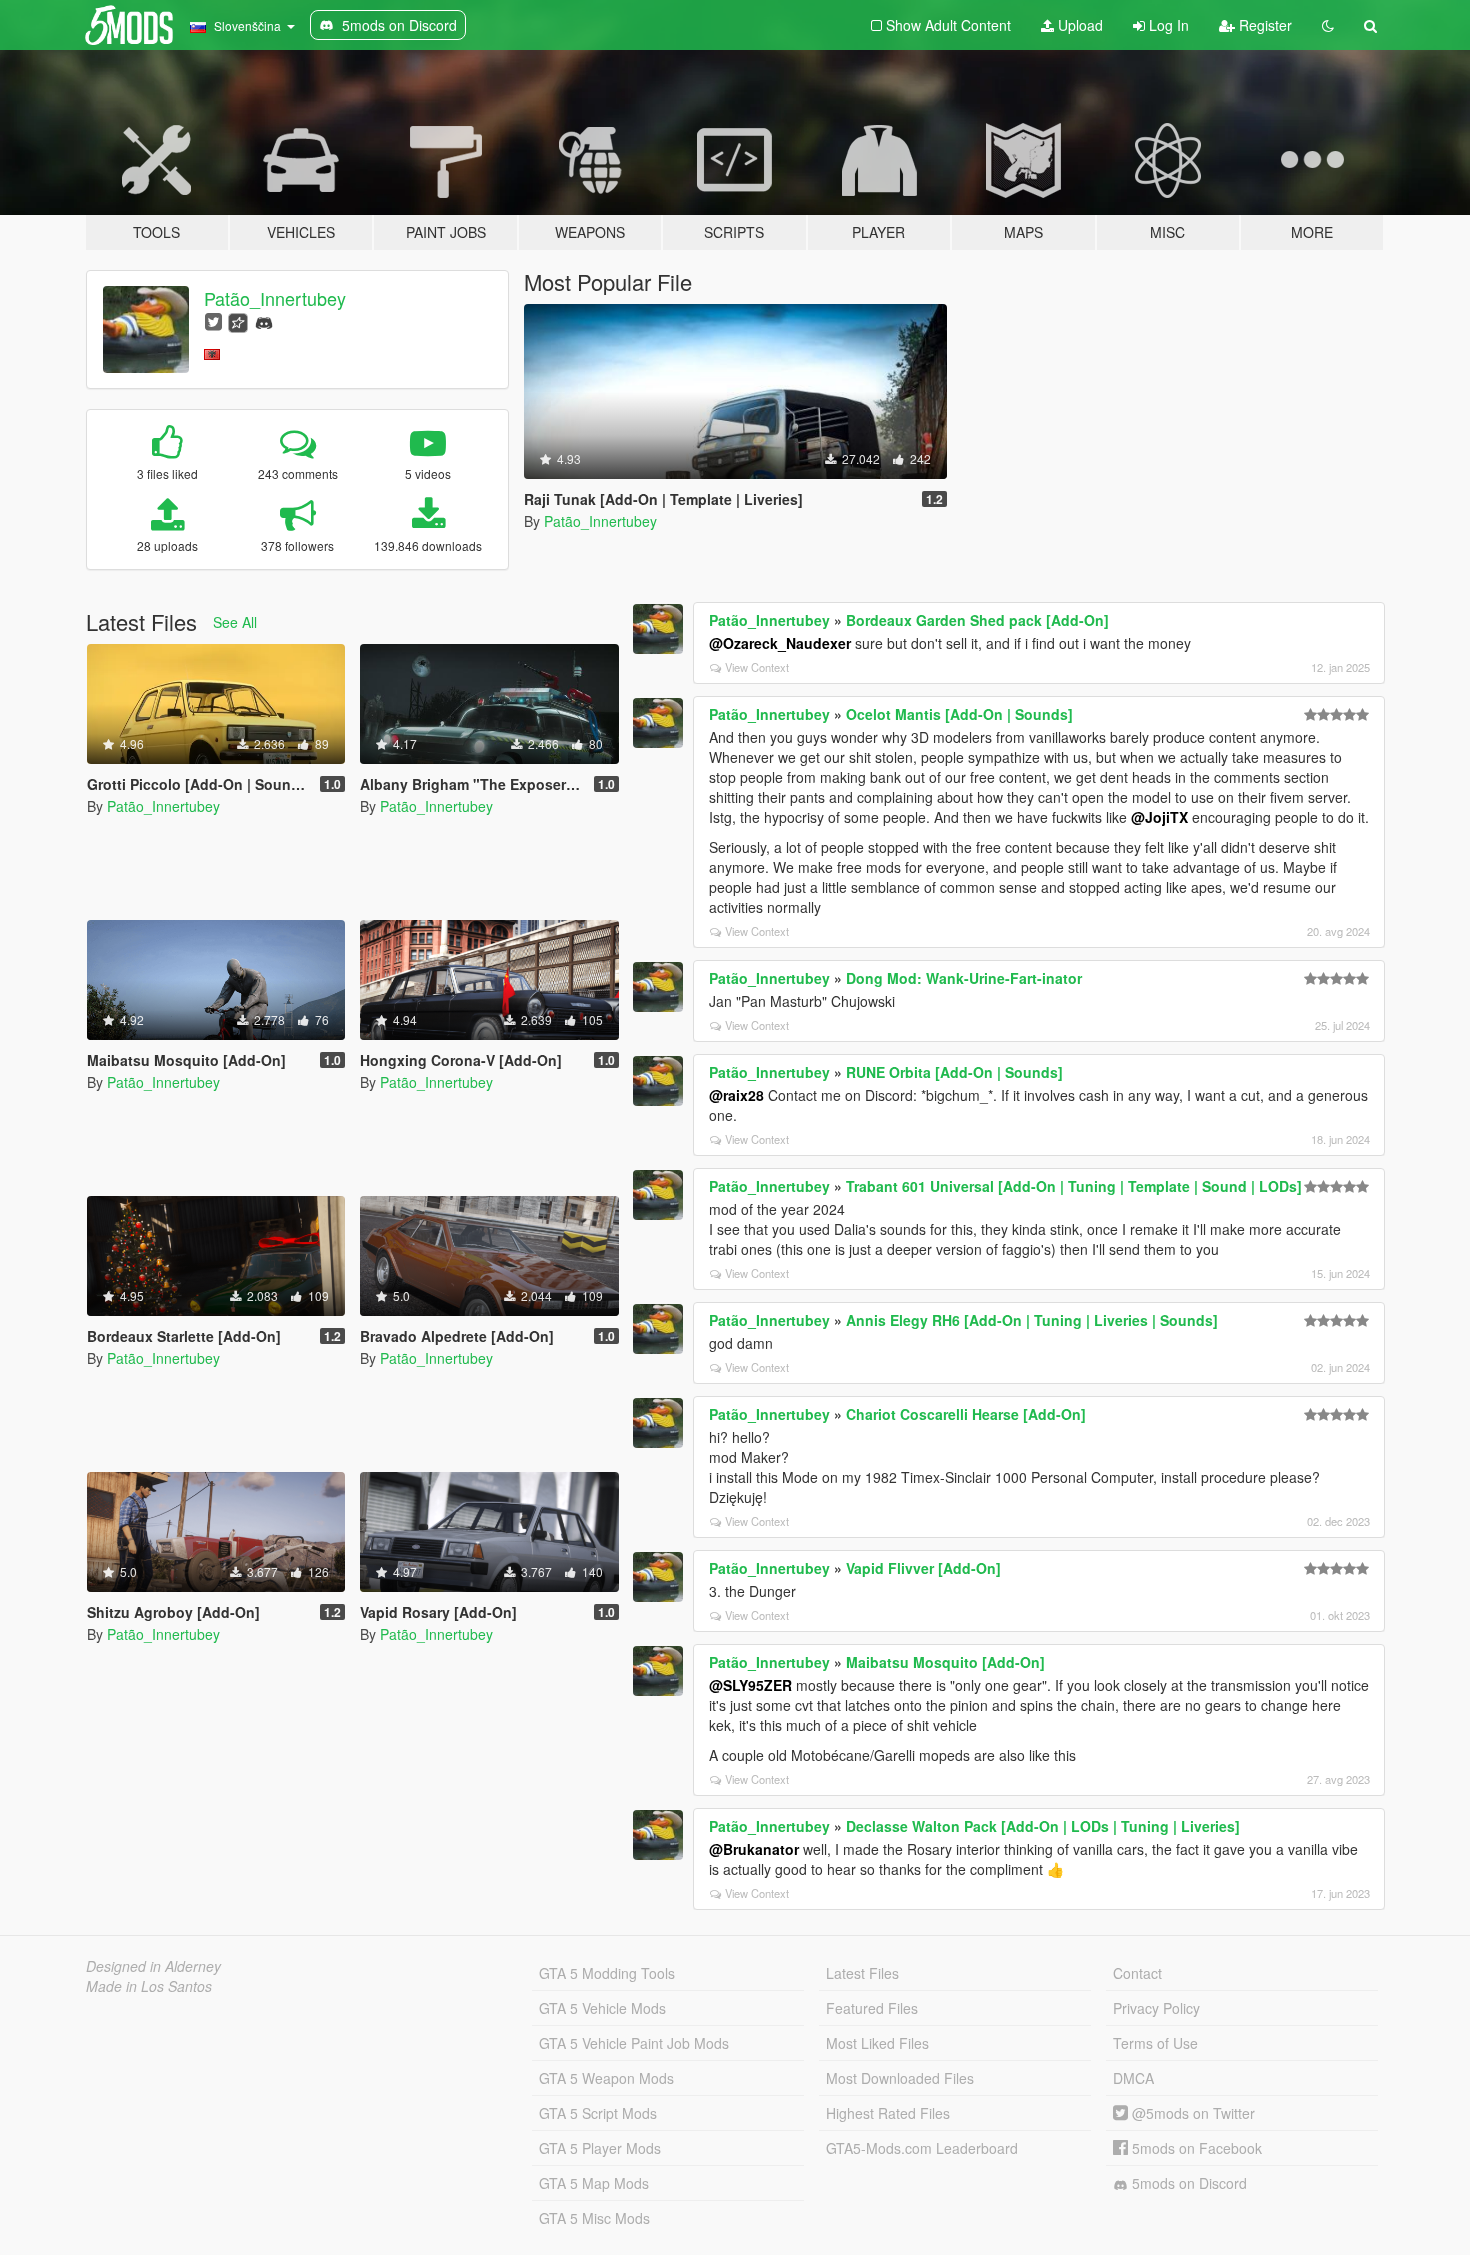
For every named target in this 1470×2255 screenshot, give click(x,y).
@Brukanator (754, 1849)
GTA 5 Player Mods (600, 2148)
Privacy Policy (1156, 2008)
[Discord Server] (264, 320)
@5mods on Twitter (1191, 2113)
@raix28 (736, 1095)
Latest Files (862, 1973)
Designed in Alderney (153, 1966)
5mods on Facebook (1195, 2148)
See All (235, 622)
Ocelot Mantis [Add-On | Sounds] (959, 714)
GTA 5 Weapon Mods (606, 2078)
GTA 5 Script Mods (598, 2113)
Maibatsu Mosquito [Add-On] (945, 1662)
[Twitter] (213, 320)
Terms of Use (1155, 2043)
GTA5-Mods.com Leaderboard (922, 2148)
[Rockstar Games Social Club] (238, 320)
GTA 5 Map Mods (594, 2183)
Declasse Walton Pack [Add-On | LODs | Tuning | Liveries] (1043, 1826)
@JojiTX (1159, 817)
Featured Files (872, 2008)
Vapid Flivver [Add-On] (923, 1568)
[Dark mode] (1328, 25)
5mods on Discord (1187, 2183)
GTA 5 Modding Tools (607, 1973)
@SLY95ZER (750, 1685)
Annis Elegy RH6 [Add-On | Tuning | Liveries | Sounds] (1032, 1320)
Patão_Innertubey (275, 298)
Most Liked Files (877, 2043)
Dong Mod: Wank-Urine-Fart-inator (964, 978)
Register (1263, 25)
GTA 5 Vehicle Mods (602, 2008)
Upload (1078, 25)
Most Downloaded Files (900, 2078)
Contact (1137, 1973)
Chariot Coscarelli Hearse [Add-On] (966, 1414)
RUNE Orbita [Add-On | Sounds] (954, 1072)
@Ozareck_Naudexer (780, 643)
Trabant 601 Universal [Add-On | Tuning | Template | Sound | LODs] (1074, 1186)
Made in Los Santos (149, 1986)
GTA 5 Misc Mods (594, 2218)
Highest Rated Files (888, 2113)
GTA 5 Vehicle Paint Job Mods (634, 2043)
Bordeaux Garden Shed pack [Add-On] (977, 620)
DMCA (1133, 2078)
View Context (757, 667)
